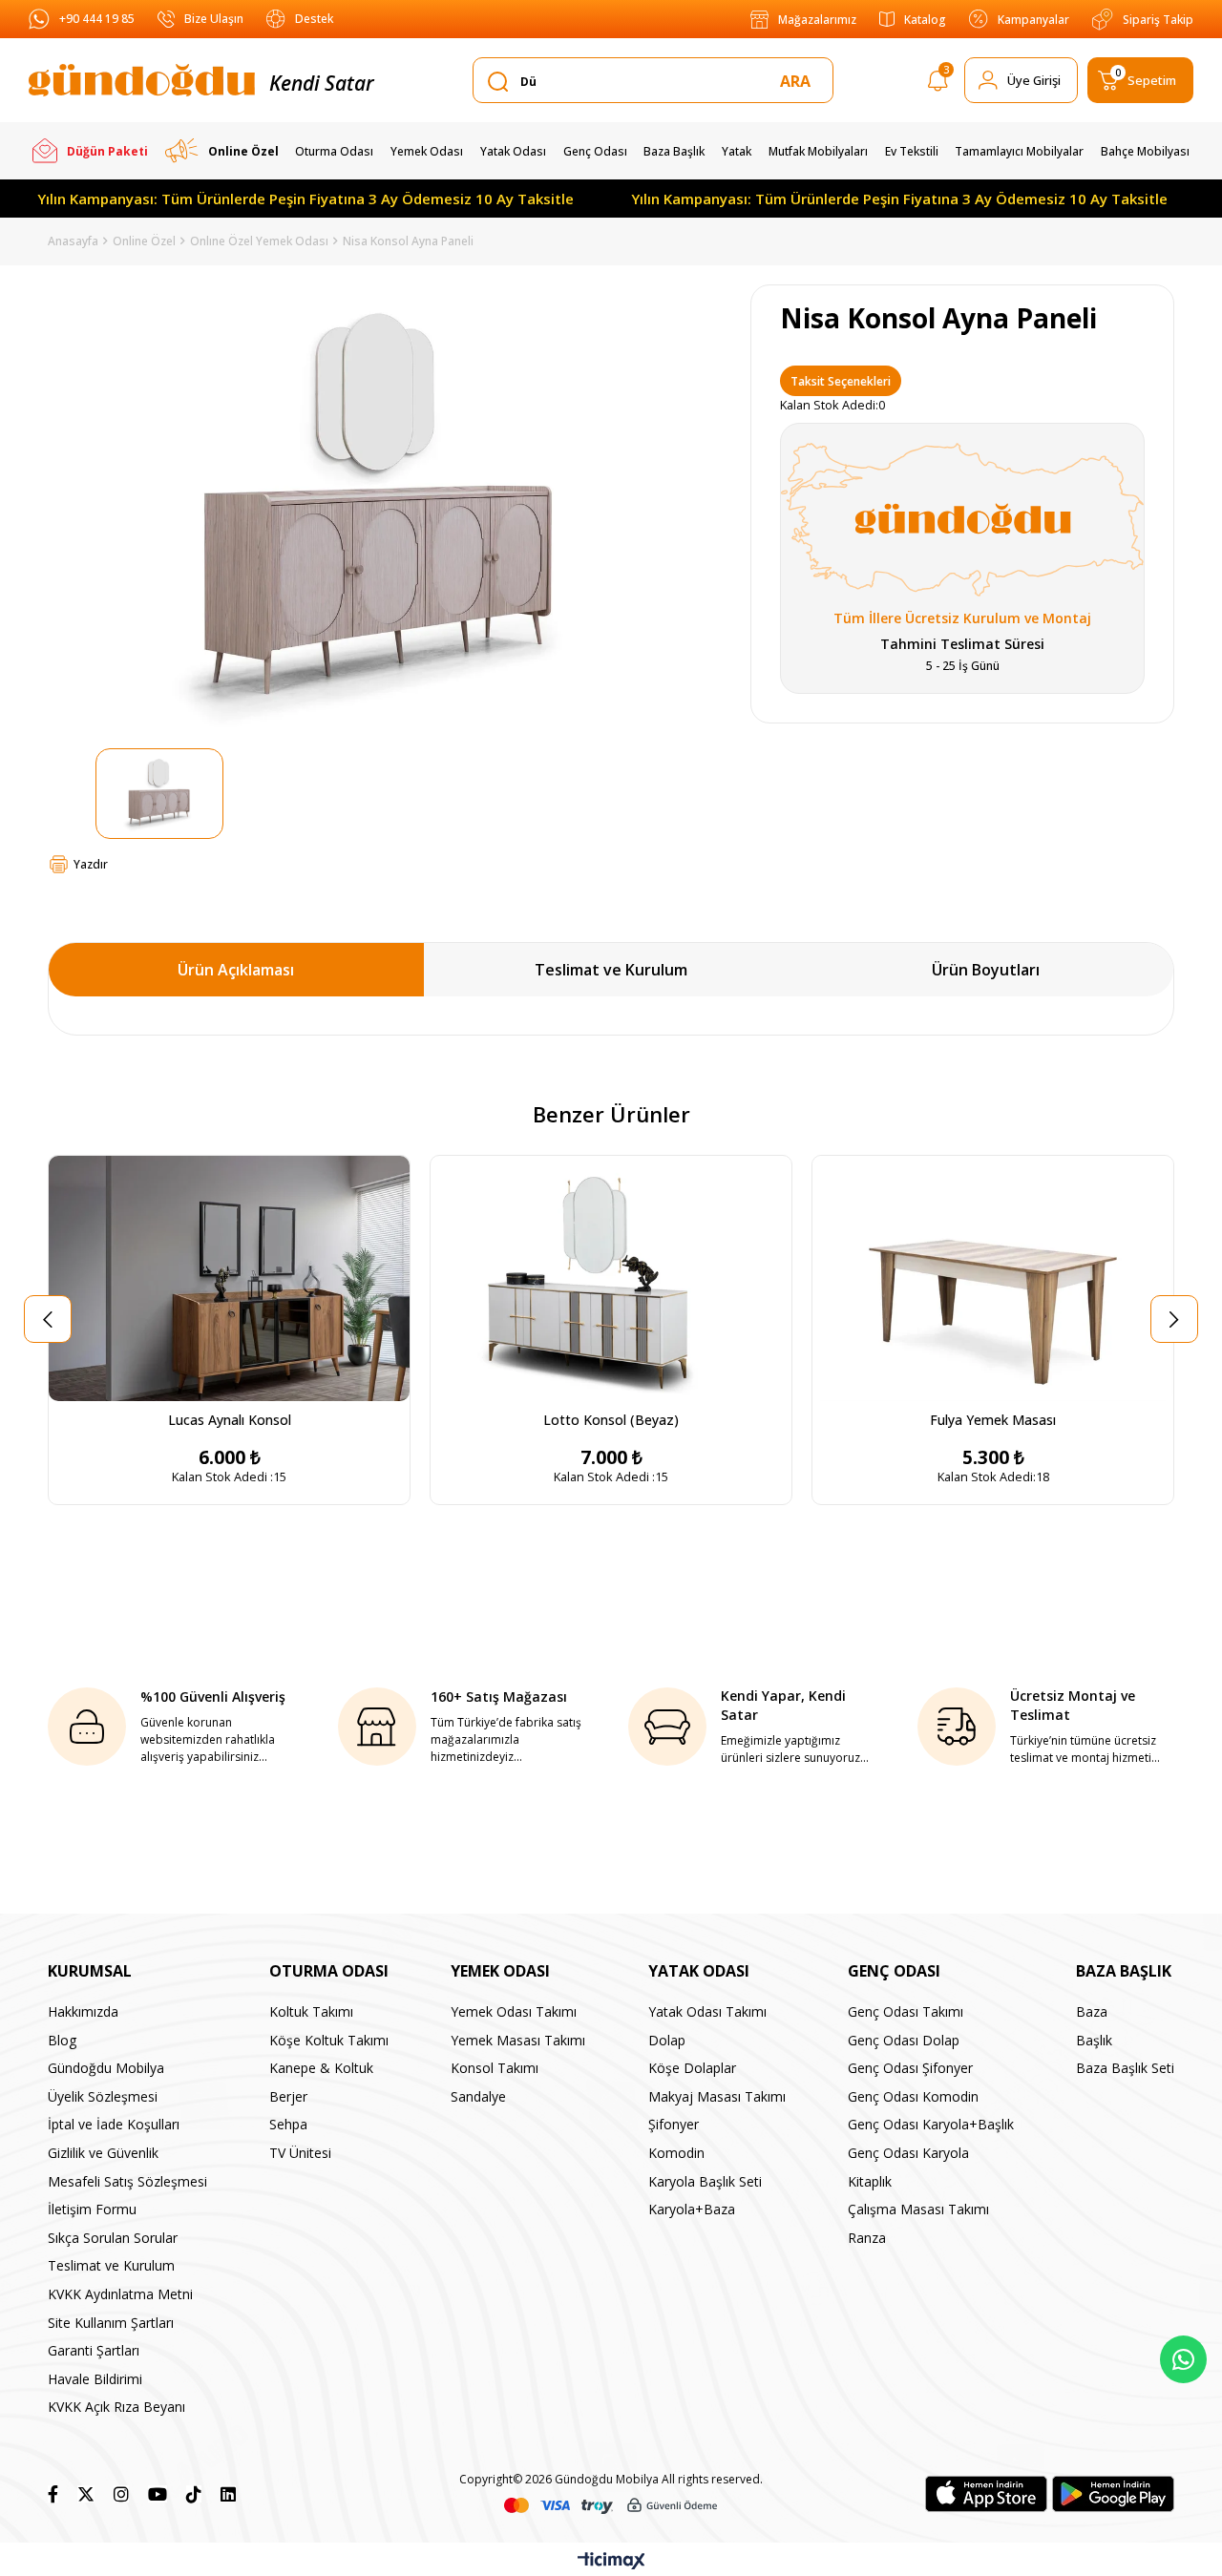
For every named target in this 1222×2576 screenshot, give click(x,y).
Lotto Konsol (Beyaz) (611, 1420)
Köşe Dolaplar (692, 2068)
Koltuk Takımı (311, 2011)
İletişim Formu (92, 2209)
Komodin (676, 2153)
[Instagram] (121, 2494)
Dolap (667, 2040)
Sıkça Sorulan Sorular (113, 2238)
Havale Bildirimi (95, 2379)
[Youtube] (158, 2494)
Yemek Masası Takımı (518, 2040)
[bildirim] (938, 84)
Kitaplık (870, 2181)
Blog (62, 2040)
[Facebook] (53, 2494)
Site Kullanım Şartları (111, 2323)
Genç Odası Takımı (906, 2011)
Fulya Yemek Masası (993, 1420)
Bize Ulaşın (214, 19)
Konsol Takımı (495, 2068)
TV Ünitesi (300, 2153)
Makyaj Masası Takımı (717, 2096)
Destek (314, 19)
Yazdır (91, 864)
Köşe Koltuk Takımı (329, 2040)
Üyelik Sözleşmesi (103, 2096)
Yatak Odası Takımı (707, 2011)
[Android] (1113, 2494)
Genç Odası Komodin (913, 2096)
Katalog (925, 20)
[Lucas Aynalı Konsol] (229, 1278)
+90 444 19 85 (97, 19)
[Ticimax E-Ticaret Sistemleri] (611, 2562)
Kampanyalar (1033, 20)
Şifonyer (674, 2124)
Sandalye (478, 2096)
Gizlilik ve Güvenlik (103, 2153)
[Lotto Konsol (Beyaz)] (611, 1278)
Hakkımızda (83, 2011)
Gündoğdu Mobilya (106, 2068)
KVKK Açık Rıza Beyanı (116, 2407)
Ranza (867, 2238)
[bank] (611, 2506)
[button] (972, 1390)
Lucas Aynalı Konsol (230, 1420)
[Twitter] (86, 2494)
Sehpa (288, 2124)
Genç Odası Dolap (904, 2040)
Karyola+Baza (692, 2209)
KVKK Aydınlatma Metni (120, 2294)
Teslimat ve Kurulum (611, 970)
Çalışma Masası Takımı (918, 2209)
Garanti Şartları (94, 2350)
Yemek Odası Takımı (514, 2011)
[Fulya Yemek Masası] (993, 1278)
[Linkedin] (228, 2494)
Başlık (1094, 2040)
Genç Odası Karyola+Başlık (931, 2124)
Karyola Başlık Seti (705, 2181)
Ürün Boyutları (986, 970)
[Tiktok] (194, 2494)
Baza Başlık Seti (1125, 2068)
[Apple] (986, 2494)
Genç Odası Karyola (908, 2153)
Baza (1092, 2011)
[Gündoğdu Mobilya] (142, 80)
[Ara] (799, 81)
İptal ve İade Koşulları (114, 2124)
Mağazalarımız (817, 20)
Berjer (288, 2096)
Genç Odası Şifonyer (910, 2068)
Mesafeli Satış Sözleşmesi (127, 2181)
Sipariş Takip (1158, 20)
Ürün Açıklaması (236, 970)
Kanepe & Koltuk (321, 2068)
